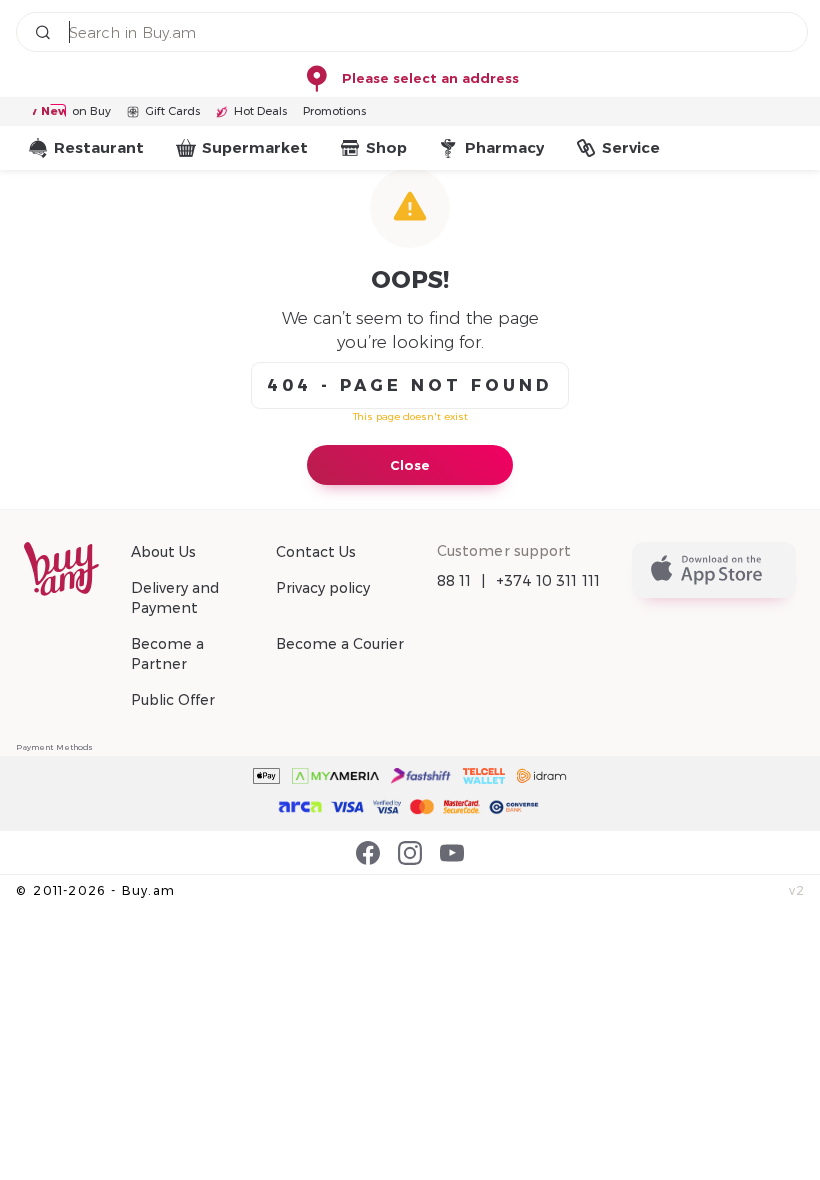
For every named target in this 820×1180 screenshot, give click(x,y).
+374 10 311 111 (548, 581)
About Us (163, 552)
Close (410, 465)
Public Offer (173, 700)
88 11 (454, 581)
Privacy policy (323, 588)
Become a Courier (340, 644)
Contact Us (316, 552)
